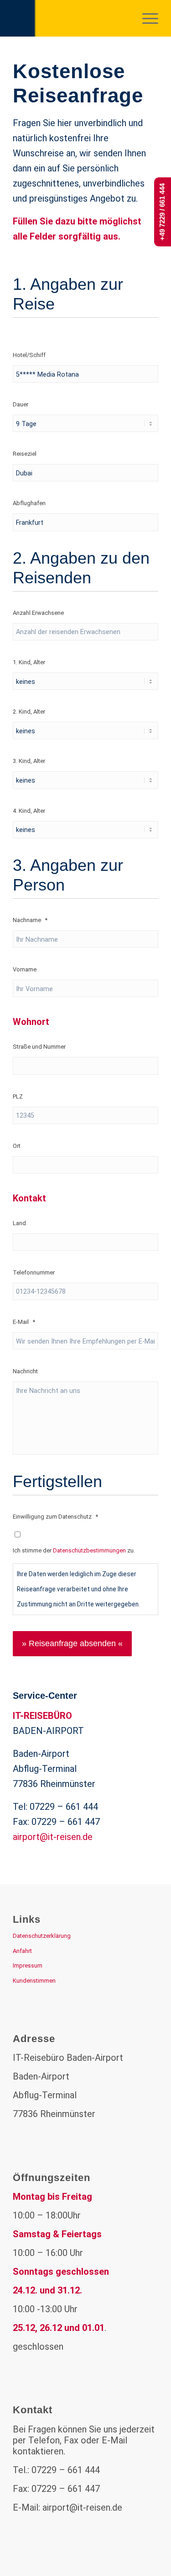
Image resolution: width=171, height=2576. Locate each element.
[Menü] (146, 18)
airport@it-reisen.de (53, 1837)
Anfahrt (22, 1951)
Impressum (28, 1965)
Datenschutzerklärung (42, 1936)
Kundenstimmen (34, 1981)
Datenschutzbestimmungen (89, 1550)
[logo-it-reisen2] (71, 18)
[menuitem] (146, 18)
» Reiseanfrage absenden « (72, 1643)
